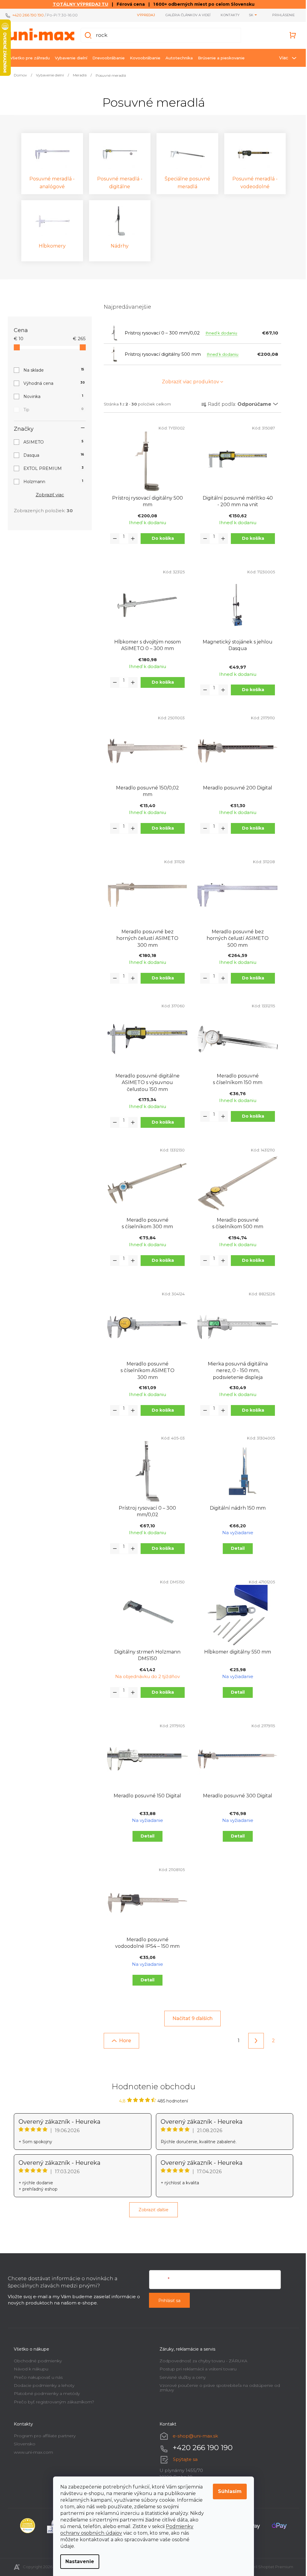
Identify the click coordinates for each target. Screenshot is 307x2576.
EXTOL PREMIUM (51, 468)
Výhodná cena (52, 383)
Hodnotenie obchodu (151, 2087)
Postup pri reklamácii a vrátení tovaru (196, 2369)
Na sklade (52, 370)
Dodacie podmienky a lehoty (42, 2385)
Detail (235, 1548)
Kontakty (228, 15)
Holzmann (51, 482)
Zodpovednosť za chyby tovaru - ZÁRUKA (201, 2361)
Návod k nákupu (29, 2369)
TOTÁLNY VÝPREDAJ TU (78, 4)
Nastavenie (78, 2561)
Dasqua (52, 455)
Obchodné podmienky (36, 2361)
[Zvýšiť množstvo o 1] (131, 539)
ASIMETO (51, 442)
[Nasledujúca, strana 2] (254, 2041)
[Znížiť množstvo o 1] (113, 539)
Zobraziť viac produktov (188, 382)
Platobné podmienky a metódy (45, 2393)
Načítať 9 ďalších (190, 2018)
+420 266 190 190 (26, 15)
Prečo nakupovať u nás (36, 2377)
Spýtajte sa (183, 2459)
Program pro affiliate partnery (43, 2436)
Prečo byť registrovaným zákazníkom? (52, 2402)
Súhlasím (228, 2491)
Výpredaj (144, 15)
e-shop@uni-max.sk (193, 2436)
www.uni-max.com (31, 2452)
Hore (123, 2041)
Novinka (51, 397)
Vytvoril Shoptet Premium (266, 2567)
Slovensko (22, 2444)
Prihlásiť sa (167, 2301)
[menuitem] (28, 58)
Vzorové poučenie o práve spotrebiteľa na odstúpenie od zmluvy (218, 2388)
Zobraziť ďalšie (151, 2210)
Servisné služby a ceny (180, 2377)
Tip (51, 410)
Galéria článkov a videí (186, 15)
